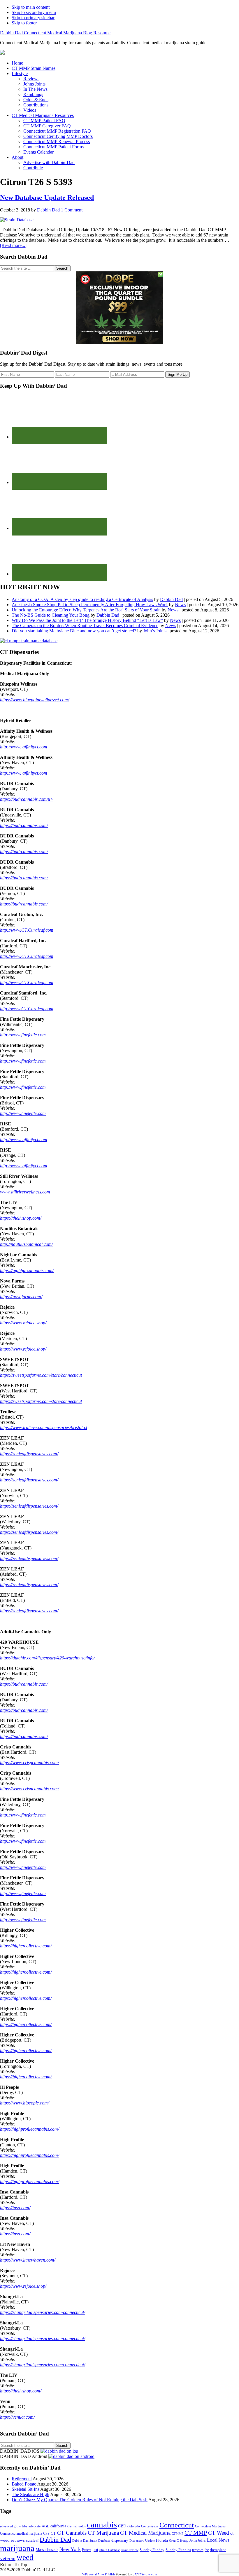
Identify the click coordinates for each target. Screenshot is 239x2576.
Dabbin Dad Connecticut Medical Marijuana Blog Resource (55, 33)
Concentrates (150, 2526)
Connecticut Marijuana (210, 2526)
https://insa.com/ (15, 2208)
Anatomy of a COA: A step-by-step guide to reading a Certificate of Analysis (82, 599)
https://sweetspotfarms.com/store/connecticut (41, 1375)
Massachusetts (47, 2550)
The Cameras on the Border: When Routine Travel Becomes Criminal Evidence (85, 626)
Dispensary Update (142, 2541)
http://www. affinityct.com (24, 747)
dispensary (120, 2540)
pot (95, 2550)
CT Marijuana (103, 2533)
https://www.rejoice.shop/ (23, 1323)
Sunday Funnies (178, 2550)
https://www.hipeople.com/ (24, 2103)
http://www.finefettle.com (23, 1035)
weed (25, 2557)
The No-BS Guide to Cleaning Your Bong (51, 615)
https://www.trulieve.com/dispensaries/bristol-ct (44, 1427)
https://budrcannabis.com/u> (27, 799)
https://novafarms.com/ (21, 1297)
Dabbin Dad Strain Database (91, 2541)
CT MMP (196, 2533)
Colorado (134, 2526)
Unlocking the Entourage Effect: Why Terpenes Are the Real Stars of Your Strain (86, 610)
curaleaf (32, 2541)
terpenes (198, 2550)
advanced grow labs (14, 2526)
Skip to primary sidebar (33, 18)
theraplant (218, 2550)
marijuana (17, 2548)
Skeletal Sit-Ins (26, 2489)
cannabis (102, 2525)
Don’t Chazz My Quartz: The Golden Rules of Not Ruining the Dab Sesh (80, 2500)
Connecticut (177, 2525)
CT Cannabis (72, 2533)
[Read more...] (13, 245)
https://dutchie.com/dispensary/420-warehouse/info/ (47, 1658)
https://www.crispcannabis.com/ (29, 1763)
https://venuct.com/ (17, 2417)
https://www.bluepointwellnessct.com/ (35, 700)
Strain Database (110, 2550)
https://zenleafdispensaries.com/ (29, 1454)
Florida (162, 2540)
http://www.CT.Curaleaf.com (27, 930)
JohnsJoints (198, 2541)
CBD (122, 2526)
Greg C (174, 2541)
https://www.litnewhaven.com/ (28, 2260)
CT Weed (219, 2533)
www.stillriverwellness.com (25, 1192)
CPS (46, 2534)
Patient (87, 2550)
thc (207, 2550)
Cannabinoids (77, 2526)
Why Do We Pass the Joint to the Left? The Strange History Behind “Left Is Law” (87, 620)
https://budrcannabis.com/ (24, 825)
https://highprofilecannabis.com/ (30, 2129)
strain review (130, 2550)
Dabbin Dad (171, 599)
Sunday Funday (152, 2550)
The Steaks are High (30, 2494)
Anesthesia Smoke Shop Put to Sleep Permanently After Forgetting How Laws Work (90, 605)
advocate (35, 2526)
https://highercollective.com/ (26, 1946)
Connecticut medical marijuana (21, 2534)
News (180, 605)
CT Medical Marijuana (145, 2533)
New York (70, 2549)
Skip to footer (24, 23)
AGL (45, 2526)
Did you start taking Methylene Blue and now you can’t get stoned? (74, 631)
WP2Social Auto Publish (99, 2574)
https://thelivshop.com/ (21, 1218)
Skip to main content (31, 7)
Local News (218, 2540)
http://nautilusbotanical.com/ (26, 1244)
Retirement (22, 2479)
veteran (8, 2558)
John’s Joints (155, 631)
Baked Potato (24, 2484)
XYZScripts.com (146, 2574)
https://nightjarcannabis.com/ (27, 1270)
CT (53, 2533)
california (58, 2526)
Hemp (184, 2541)
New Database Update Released (47, 198)
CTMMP (178, 2534)
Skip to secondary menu (34, 12)
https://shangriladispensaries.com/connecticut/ (43, 2312)
